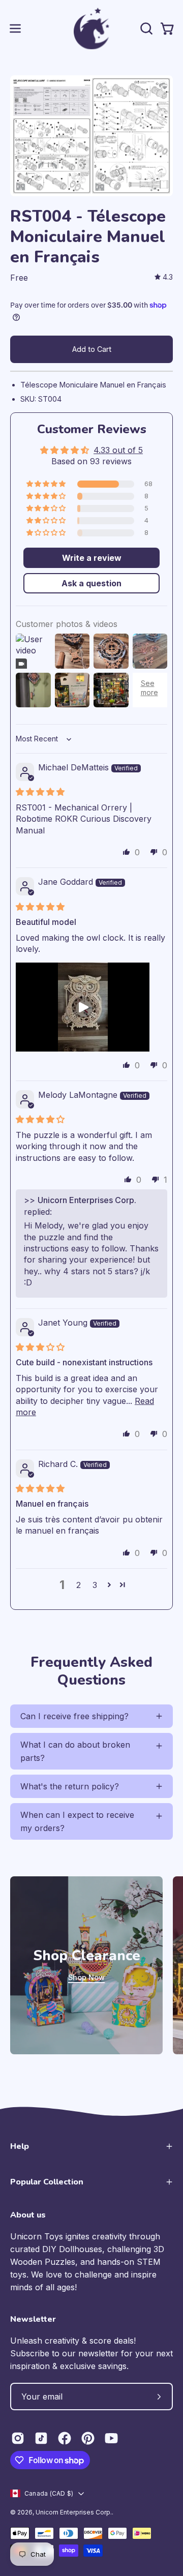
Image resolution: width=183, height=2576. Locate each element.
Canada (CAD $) (49, 2493)
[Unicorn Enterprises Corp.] (91, 28)
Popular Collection (47, 2182)
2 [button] (79, 1585)
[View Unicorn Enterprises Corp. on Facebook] (65, 2438)
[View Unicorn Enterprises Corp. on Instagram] (18, 2438)
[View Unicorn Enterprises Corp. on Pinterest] (88, 2438)
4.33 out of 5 (118, 450)
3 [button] (95, 1585)
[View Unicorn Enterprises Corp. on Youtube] (111, 2438)
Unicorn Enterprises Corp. (74, 2512)
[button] (145, 28)
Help (20, 2146)
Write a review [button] (92, 558)
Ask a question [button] (91, 583)
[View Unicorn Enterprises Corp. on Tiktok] (41, 2438)
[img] (164, 277)
